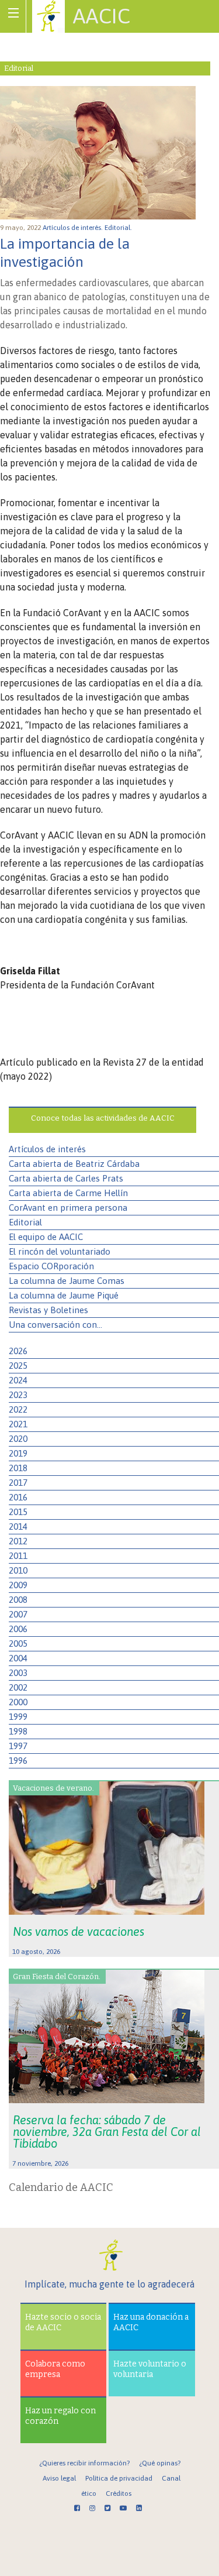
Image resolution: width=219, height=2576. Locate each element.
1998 (18, 1731)
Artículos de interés (47, 1149)
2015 (18, 1512)
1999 (18, 1717)
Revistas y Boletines (48, 1310)
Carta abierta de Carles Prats (66, 1178)
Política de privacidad (119, 2478)
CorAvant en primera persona (68, 1208)
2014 (18, 1526)
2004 (18, 1658)
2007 (18, 1614)
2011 (18, 1556)
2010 (18, 1570)
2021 (18, 1424)
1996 (18, 1761)
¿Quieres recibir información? (84, 2463)
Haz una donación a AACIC (151, 2322)
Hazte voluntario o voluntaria (150, 2369)
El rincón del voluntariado (60, 1251)
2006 (18, 1629)
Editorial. (119, 228)
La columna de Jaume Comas (67, 1281)
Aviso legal (59, 2478)
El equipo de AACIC (46, 1237)
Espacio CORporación (51, 1266)
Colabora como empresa (55, 2369)
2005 (18, 1644)
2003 (18, 1673)
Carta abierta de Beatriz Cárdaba (74, 1164)
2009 (18, 1585)
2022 (18, 1409)
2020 (18, 1439)
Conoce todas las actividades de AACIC (103, 1118)
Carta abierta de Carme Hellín (68, 1193)
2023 (18, 1395)
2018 (18, 1468)
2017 (18, 1483)
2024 (18, 1380)
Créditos (119, 2493)
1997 (18, 1746)
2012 (18, 1541)
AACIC (102, 16)
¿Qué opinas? (160, 2463)
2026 (18, 1351)
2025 (18, 1366)
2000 (18, 1702)
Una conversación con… (55, 1325)
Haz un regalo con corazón (60, 2416)
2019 (18, 1453)
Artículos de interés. (74, 228)
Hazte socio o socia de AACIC (63, 2322)
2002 (18, 1687)
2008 (18, 1600)
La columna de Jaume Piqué (64, 1295)
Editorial (25, 1222)
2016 (18, 1497)
